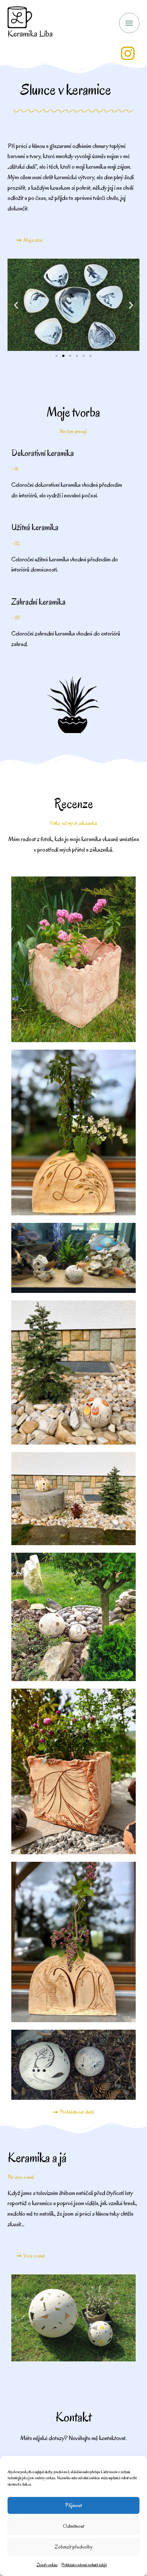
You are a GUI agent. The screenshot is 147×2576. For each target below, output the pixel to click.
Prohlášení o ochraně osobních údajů (84, 2565)
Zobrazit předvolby (74, 2547)
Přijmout (73, 2505)
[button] (16, 305)
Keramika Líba (30, 34)
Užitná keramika (35, 527)
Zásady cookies (47, 2565)
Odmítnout (73, 2526)
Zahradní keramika (38, 602)
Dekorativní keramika (43, 453)
